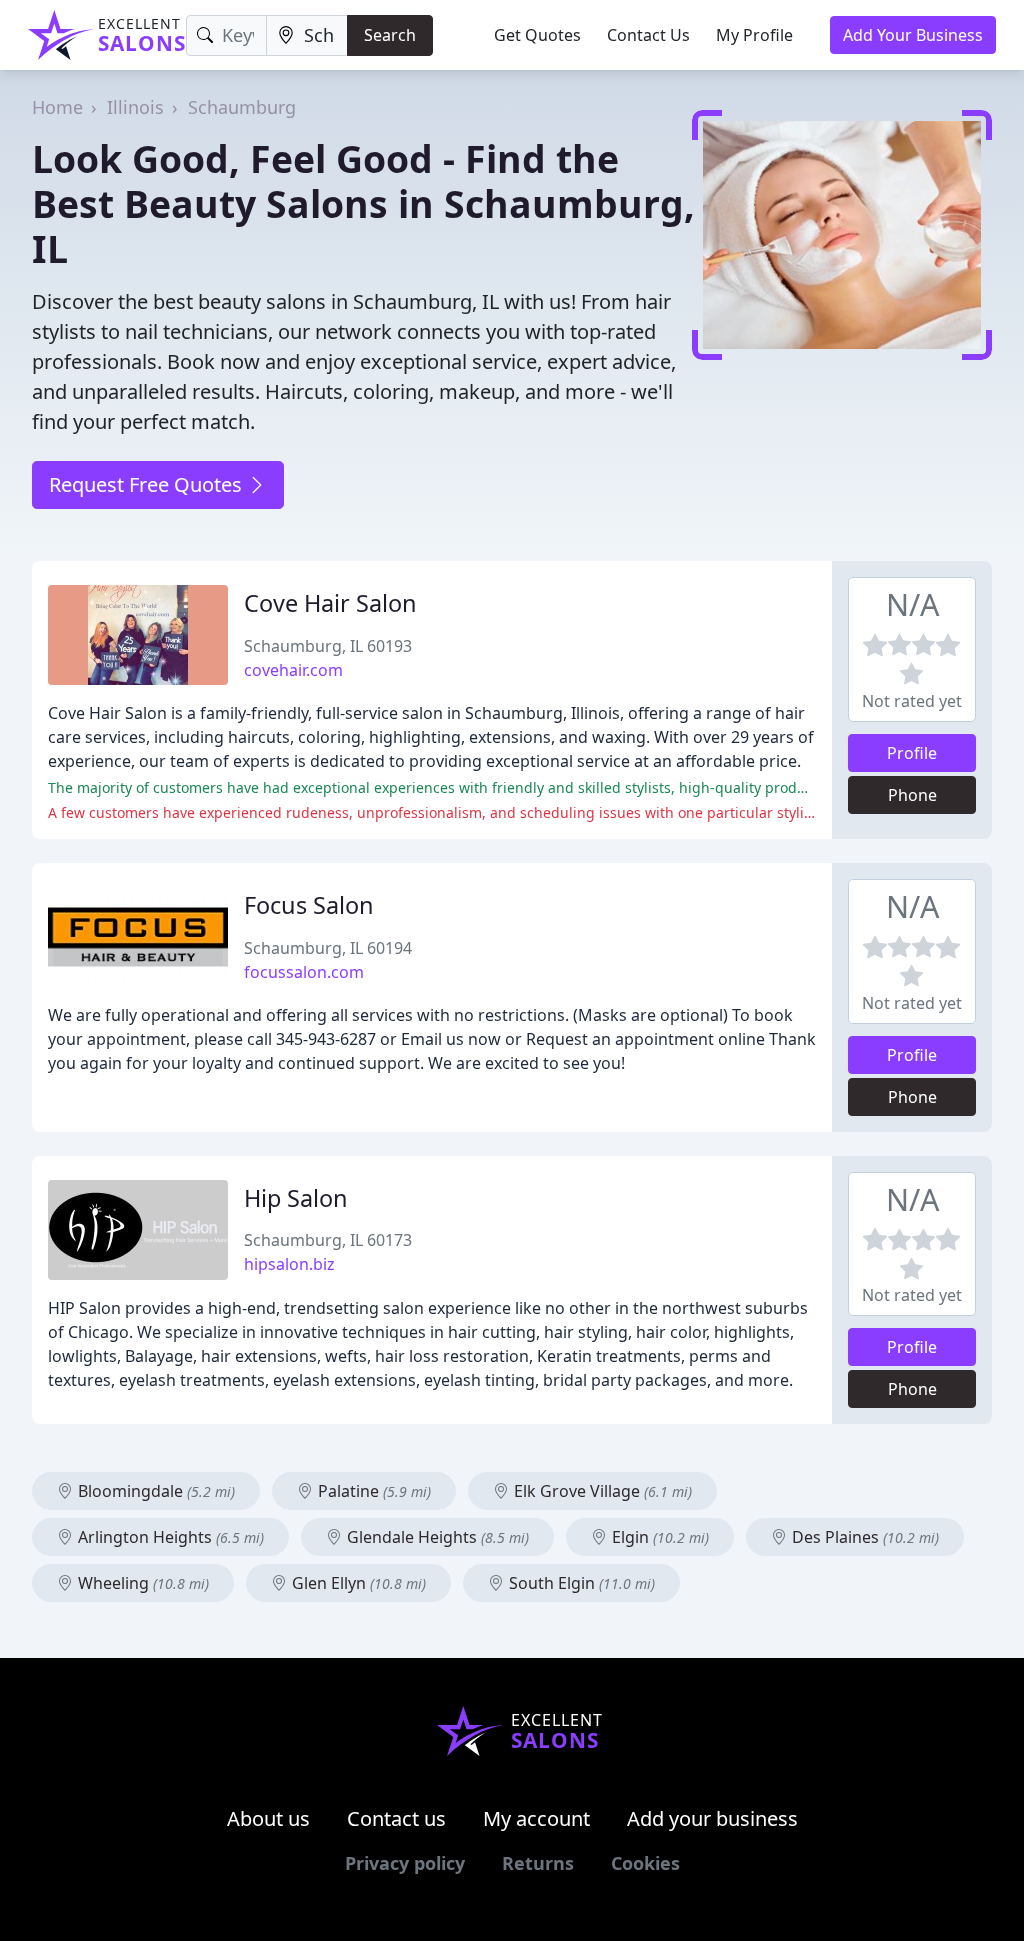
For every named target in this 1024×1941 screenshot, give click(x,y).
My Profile (754, 35)
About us (268, 1818)
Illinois (135, 107)
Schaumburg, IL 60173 (328, 1240)
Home (57, 107)
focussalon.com (304, 972)
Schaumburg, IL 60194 (328, 948)
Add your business (712, 1818)
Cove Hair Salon (330, 603)
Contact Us (648, 35)
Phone (912, 795)
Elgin (658, 1537)
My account (536, 1818)
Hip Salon (296, 1198)
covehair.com (293, 670)
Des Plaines (863, 1537)
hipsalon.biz (289, 1264)
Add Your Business (913, 35)
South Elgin (580, 1583)
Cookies (645, 1863)
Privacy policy (405, 1863)
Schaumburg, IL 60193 (328, 646)
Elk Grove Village (601, 1491)
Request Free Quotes (148, 484)
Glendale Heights (436, 1537)
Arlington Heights (169, 1537)
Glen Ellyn (357, 1583)
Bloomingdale (154, 1491)
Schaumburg (242, 107)
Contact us (396, 1818)
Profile (912, 753)
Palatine (372, 1491)
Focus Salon (309, 905)
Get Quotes (537, 35)
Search (390, 35)
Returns (538, 1863)
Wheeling (141, 1583)
